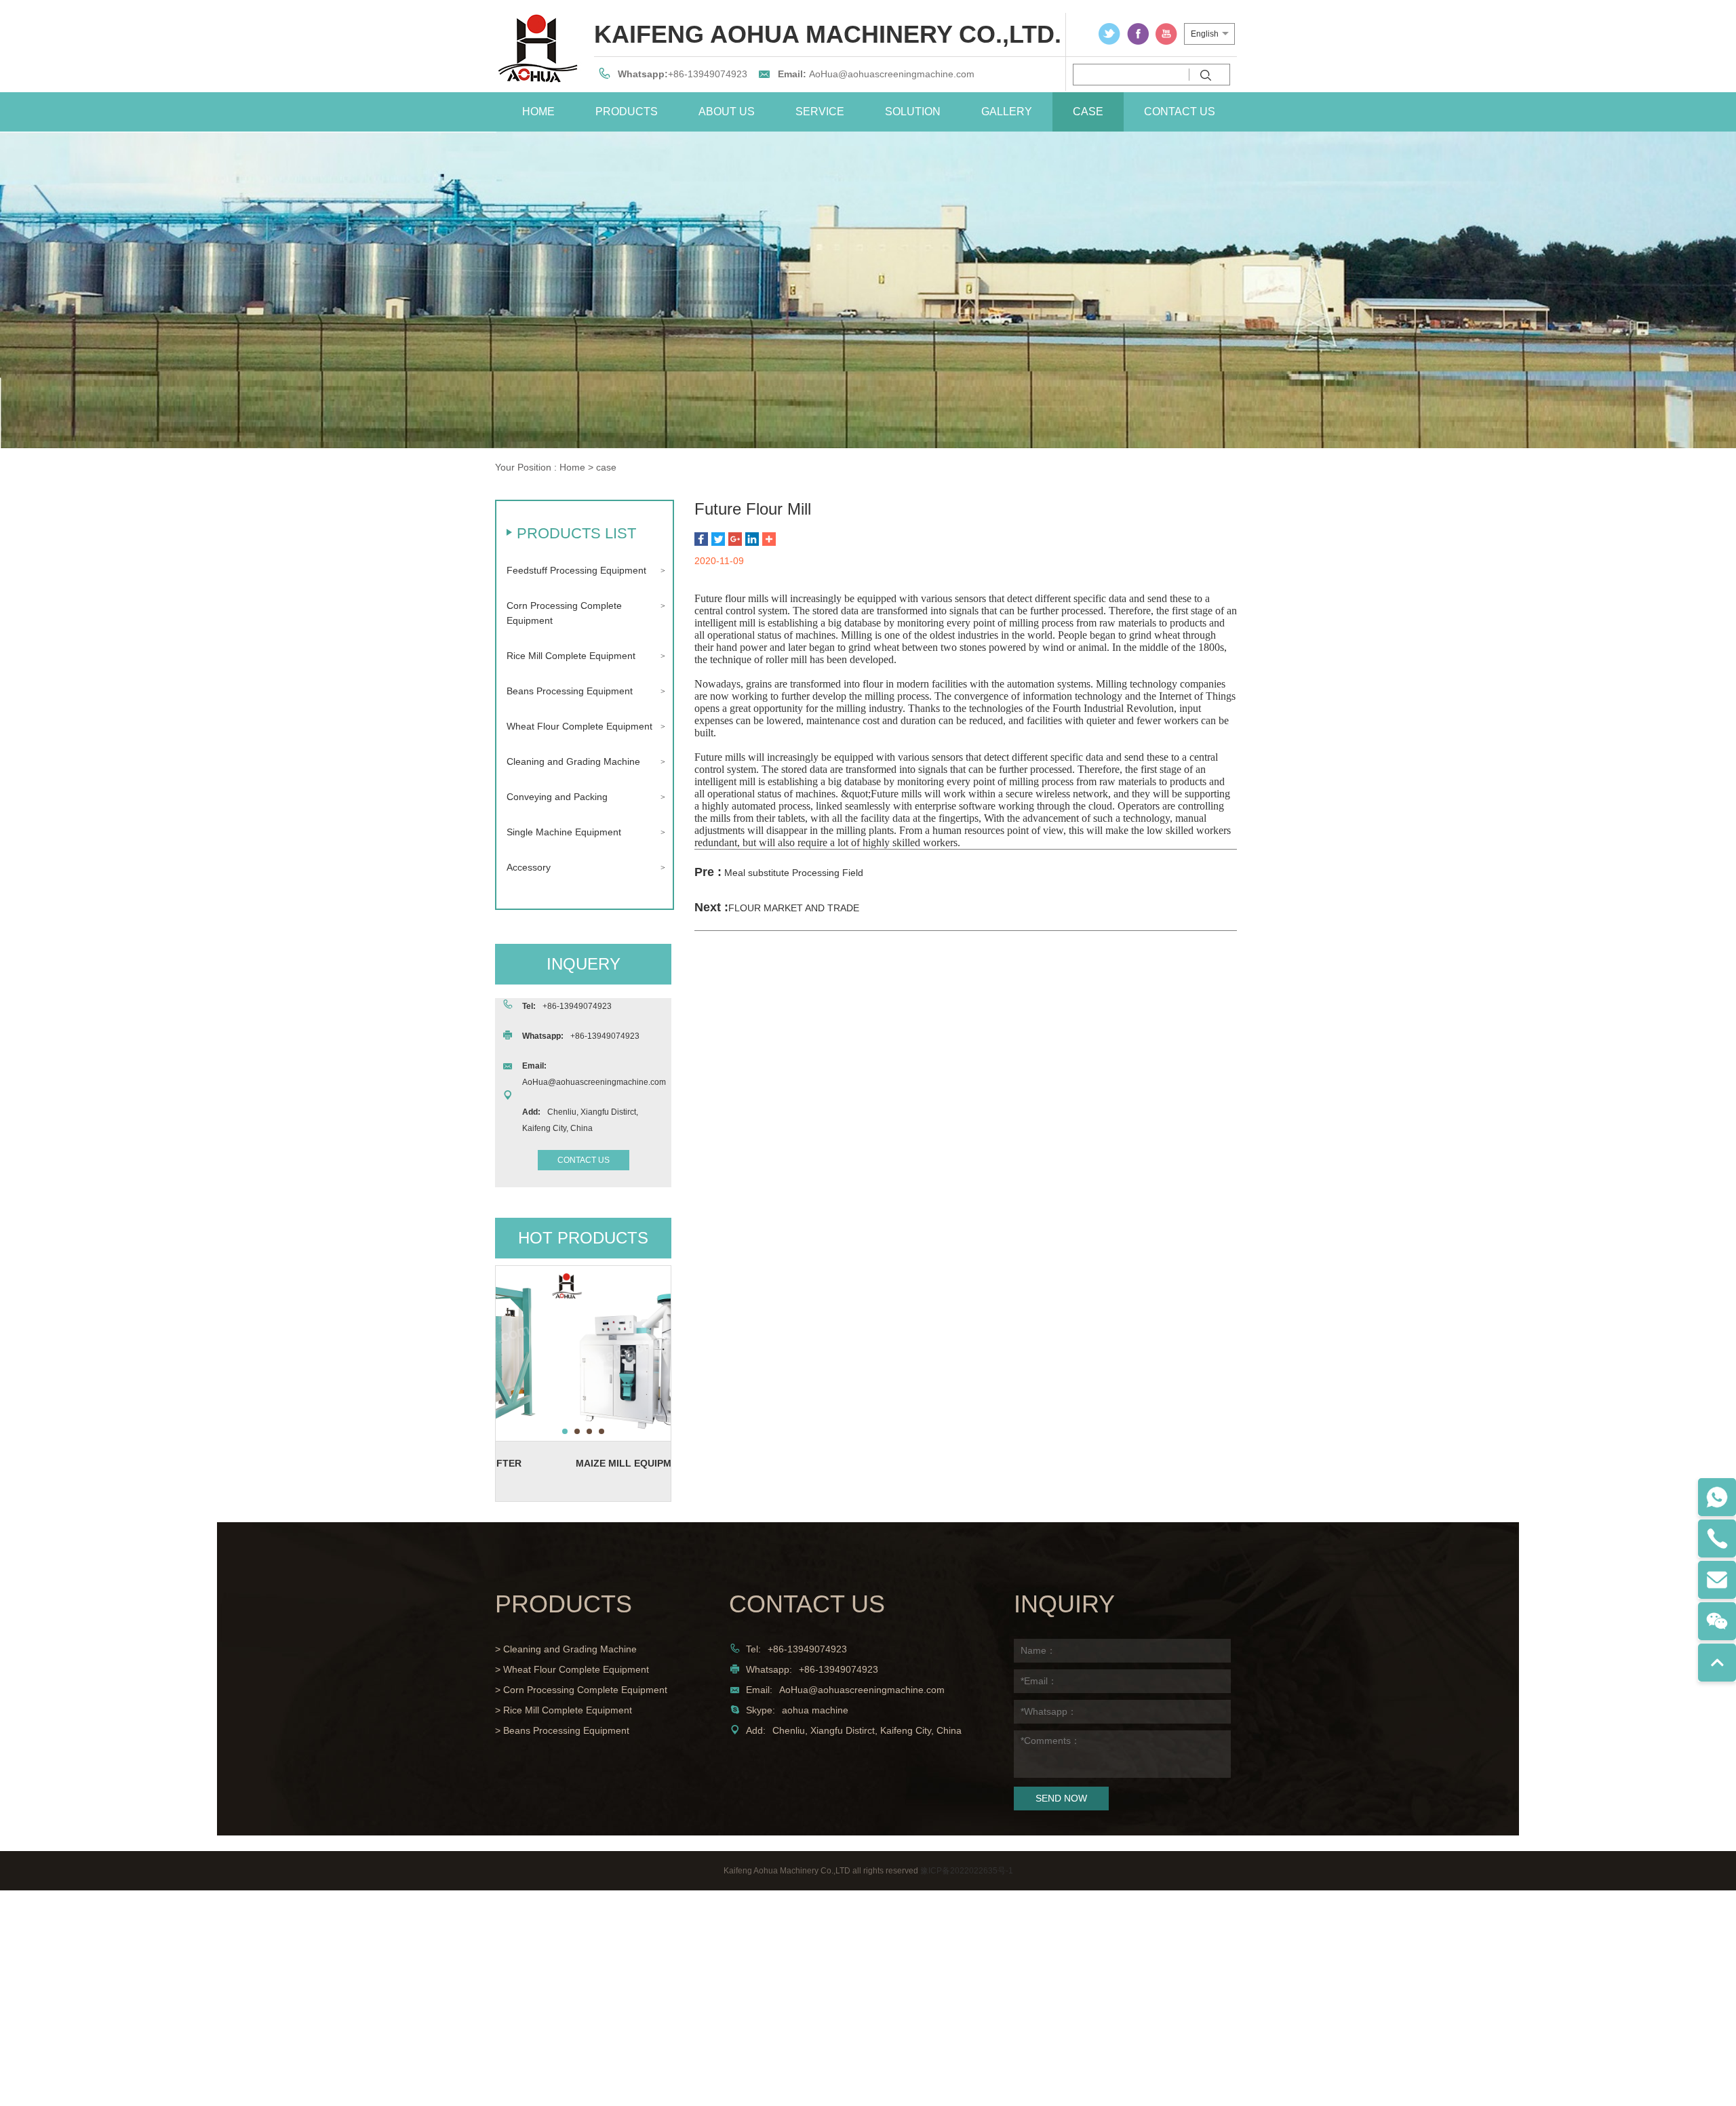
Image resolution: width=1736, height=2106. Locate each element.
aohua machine (815, 1710)
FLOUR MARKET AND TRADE (794, 908)
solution (913, 112)
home (538, 112)
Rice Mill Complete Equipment (571, 656)
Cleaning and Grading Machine (573, 761)
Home (572, 467)
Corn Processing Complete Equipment (564, 613)
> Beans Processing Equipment (562, 1730)
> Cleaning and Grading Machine (566, 1649)
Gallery (1007, 112)
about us (727, 112)
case (1088, 112)
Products (627, 112)
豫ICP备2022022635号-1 (967, 1871)
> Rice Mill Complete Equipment (564, 1710)
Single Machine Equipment (564, 832)
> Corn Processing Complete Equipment (581, 1690)
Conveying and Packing (557, 797)
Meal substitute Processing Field (794, 873)
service (820, 112)
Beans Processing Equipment (570, 691)
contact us (1180, 112)
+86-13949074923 (708, 74)
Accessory (529, 867)
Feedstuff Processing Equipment (576, 570)
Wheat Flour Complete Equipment (579, 726)
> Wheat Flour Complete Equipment (572, 1669)
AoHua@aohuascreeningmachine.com (892, 74)
